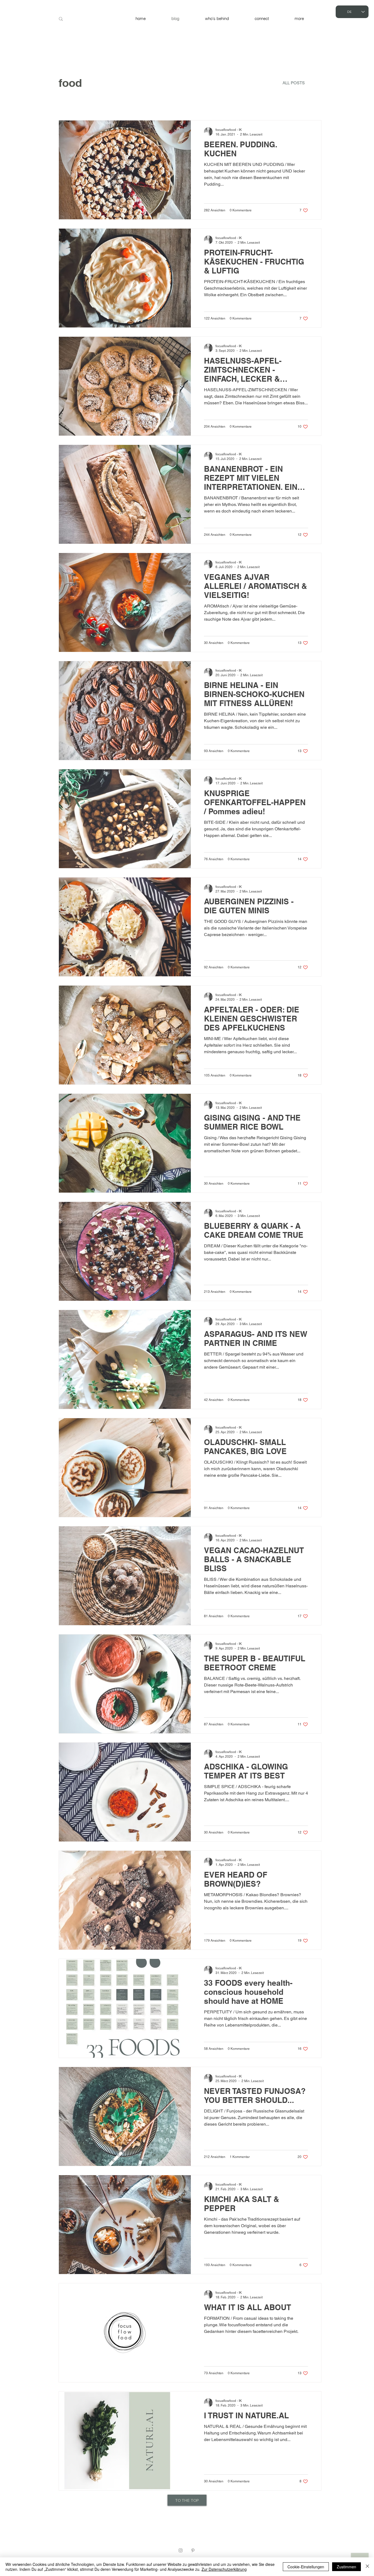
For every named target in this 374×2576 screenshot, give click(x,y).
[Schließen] (367, 2567)
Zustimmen (346, 2567)
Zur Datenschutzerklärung (224, 2569)
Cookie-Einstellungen (306, 2567)
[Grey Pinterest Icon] (193, 2550)
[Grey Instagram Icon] (181, 2550)
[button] (299, 19)
